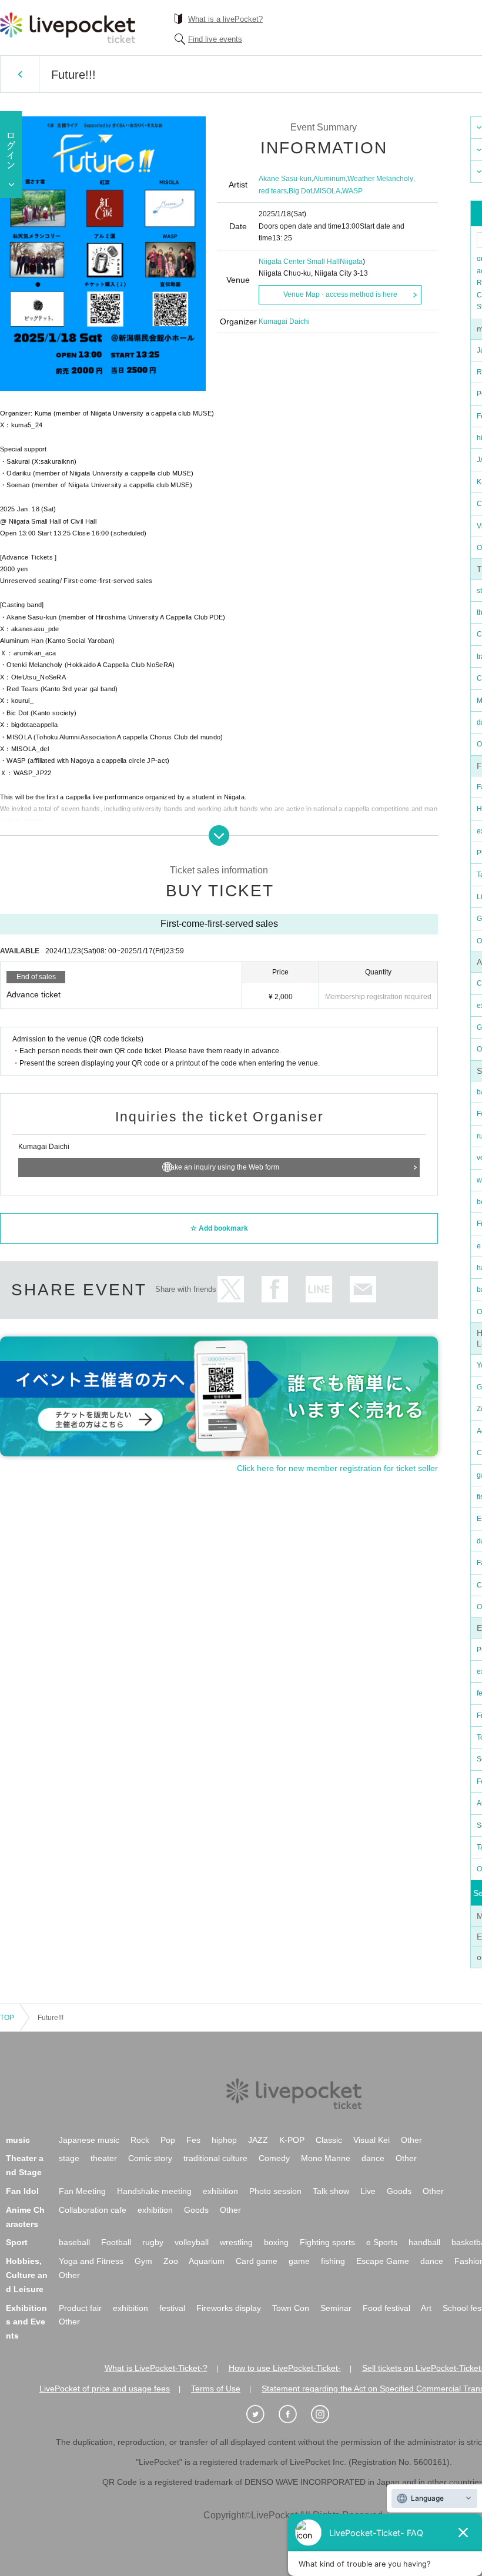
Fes (193, 2140)
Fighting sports (327, 2242)
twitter (231, 1289)
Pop (168, 2140)
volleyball (192, 2242)
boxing (276, 2242)
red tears (273, 191)
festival (172, 2308)
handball (424, 2242)
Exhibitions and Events (26, 2322)
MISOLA (327, 191)
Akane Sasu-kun (285, 179)
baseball (74, 2242)
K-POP (292, 2140)
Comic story (150, 2158)
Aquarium (207, 2261)
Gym (143, 2261)
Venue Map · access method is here (340, 294)
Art (426, 2308)
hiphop (224, 2140)
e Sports (382, 2242)
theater (104, 2158)
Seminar (336, 2308)
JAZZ (258, 2140)
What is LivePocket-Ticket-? (156, 2368)
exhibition (220, 2191)
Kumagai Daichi (284, 321)
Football (116, 2242)
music (18, 2140)
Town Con (291, 2308)
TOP (7, 2018)
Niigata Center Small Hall (299, 262)
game (299, 2261)
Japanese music (89, 2140)
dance (373, 2158)
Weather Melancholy (380, 179)
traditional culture (215, 2158)
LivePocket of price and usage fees (105, 2389)
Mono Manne (326, 2158)
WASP (352, 191)
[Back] (20, 74)
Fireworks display (229, 2308)
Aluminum (329, 179)
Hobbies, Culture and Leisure (27, 2275)
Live (368, 2191)
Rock (140, 2140)
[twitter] (262, 2414)
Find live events (215, 39)
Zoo (171, 2261)
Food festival (386, 2308)
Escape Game (383, 2261)
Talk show (331, 2191)
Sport (17, 2242)
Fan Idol (22, 2191)
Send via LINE (319, 1289)
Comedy (274, 2158)
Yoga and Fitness (91, 2261)
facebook (275, 1289)
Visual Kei (371, 2140)
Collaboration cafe (93, 2210)
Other (411, 2140)
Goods (399, 2191)
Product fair (80, 2308)
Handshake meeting (154, 2191)
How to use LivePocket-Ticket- (285, 2368)
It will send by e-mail (363, 1289)
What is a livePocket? (225, 19)
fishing (333, 2261)
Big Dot (300, 191)
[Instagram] (326, 2414)
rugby (153, 2242)
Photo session (275, 2191)
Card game (257, 2261)
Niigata (351, 262)
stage (69, 2158)
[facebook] (294, 2414)
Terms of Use (216, 2389)
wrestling (236, 2242)
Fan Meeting (82, 2191)
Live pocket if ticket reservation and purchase (68, 28)
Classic (329, 2140)
